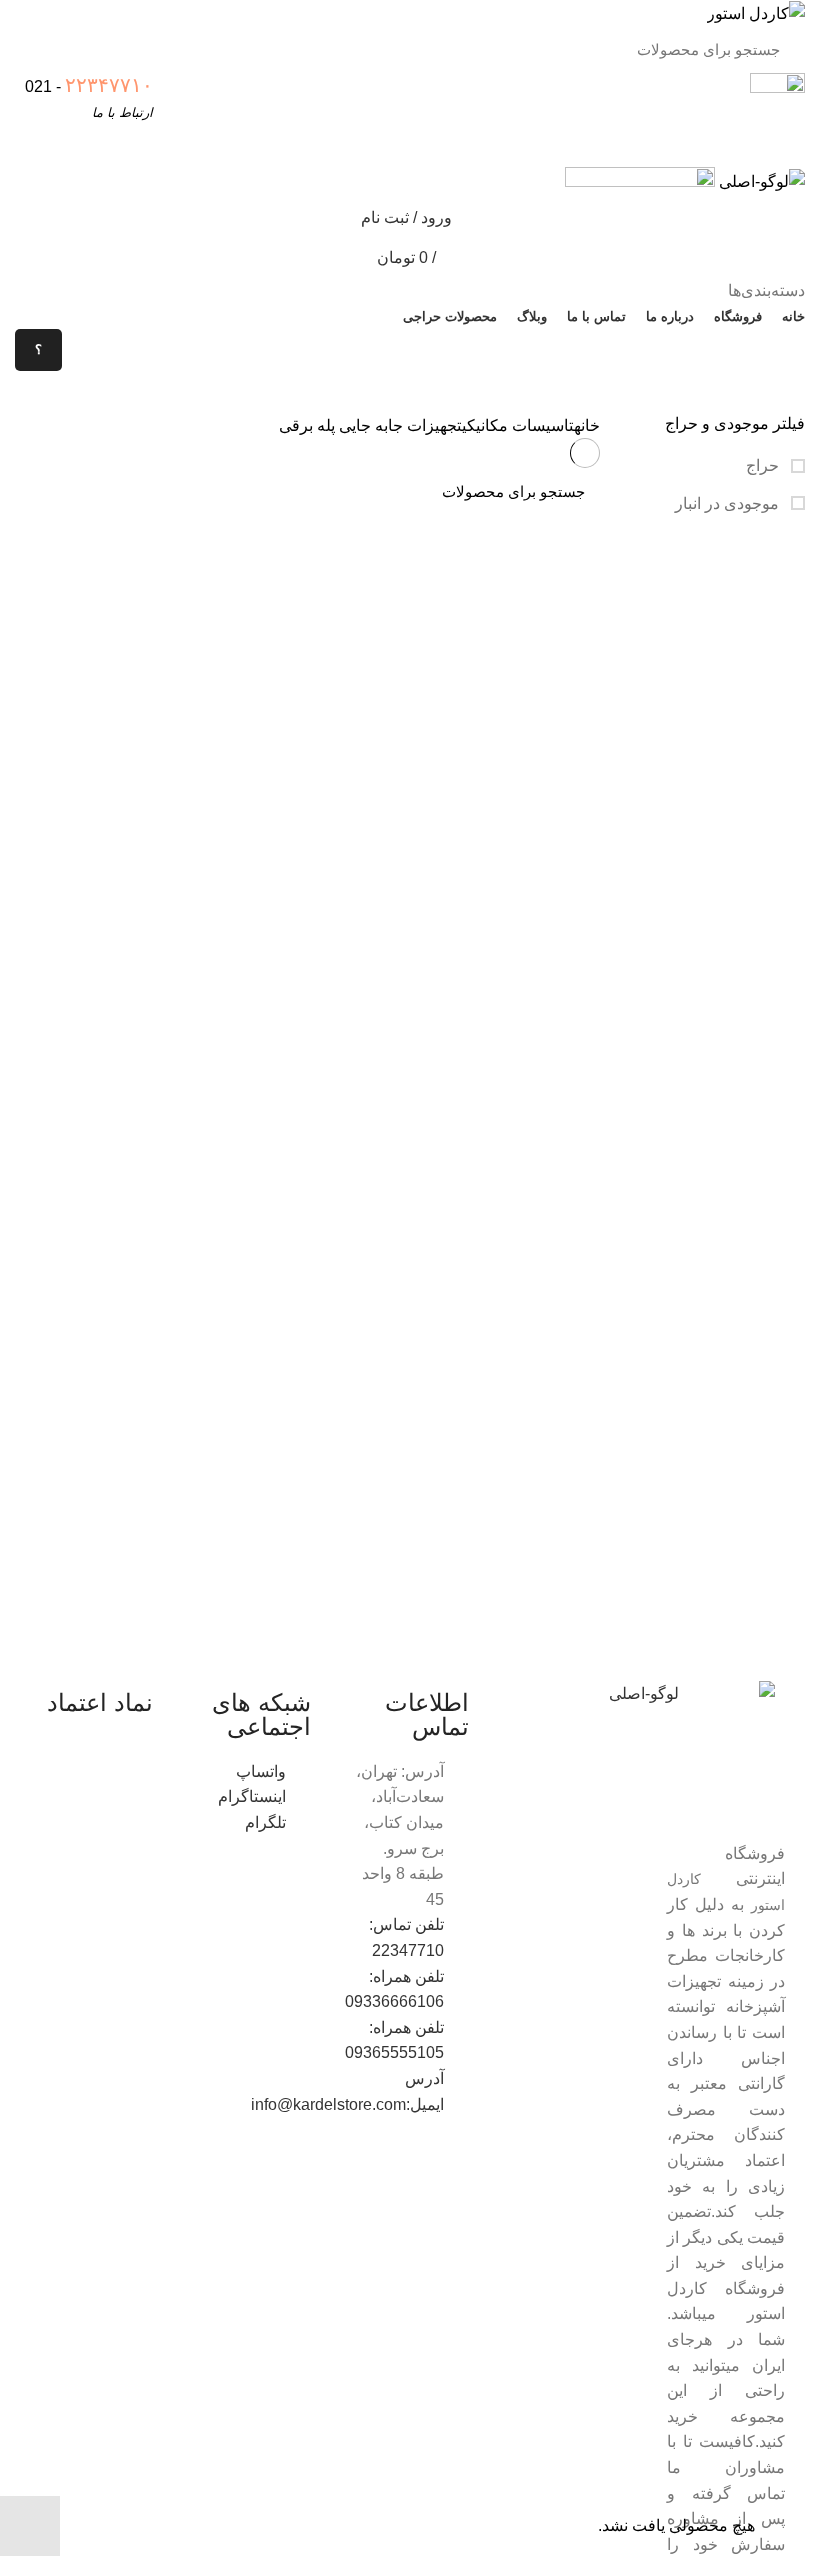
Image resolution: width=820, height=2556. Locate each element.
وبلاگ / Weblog (86, 391)
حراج (764, 465)
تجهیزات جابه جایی (400, 425)
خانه (587, 425)
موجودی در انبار (729, 503)
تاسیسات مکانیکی (518, 425)
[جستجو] (52, 50)
